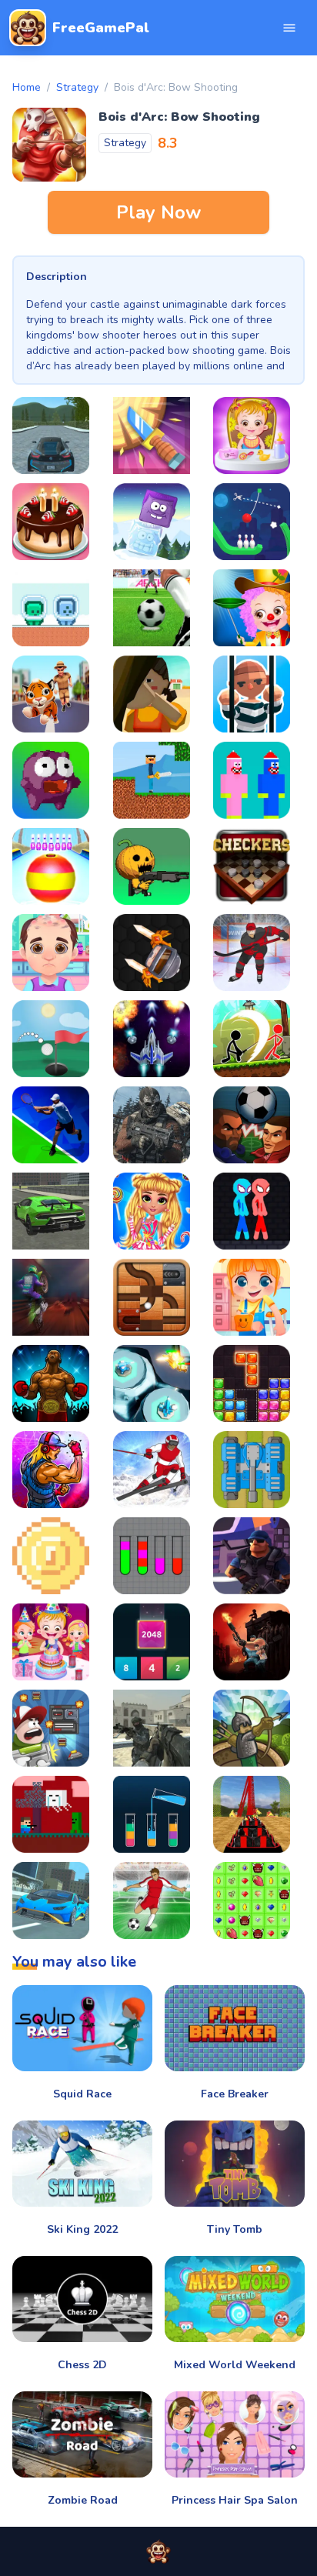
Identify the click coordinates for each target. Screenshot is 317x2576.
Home (27, 87)
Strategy (77, 87)
